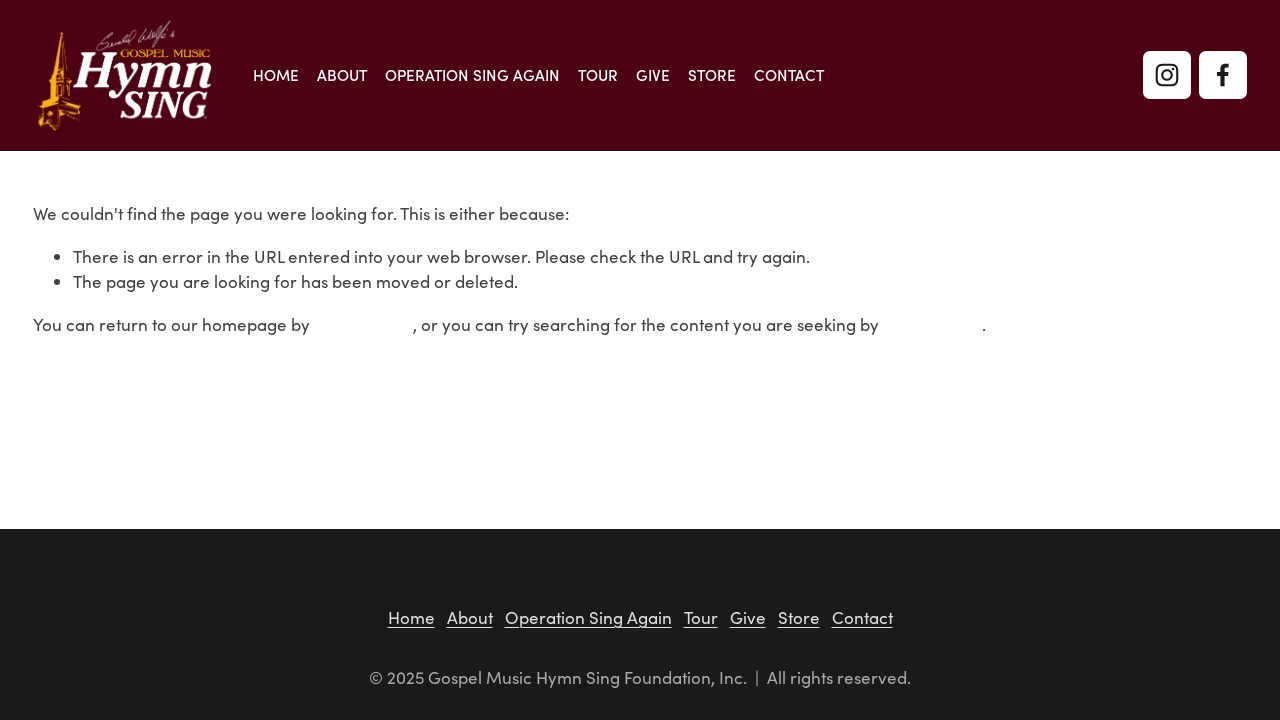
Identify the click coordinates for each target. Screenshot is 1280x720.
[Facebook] (1223, 75)
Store (712, 75)
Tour (598, 75)
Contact (789, 75)
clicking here (363, 324)
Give (653, 75)
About (342, 75)
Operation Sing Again (472, 75)
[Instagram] (1167, 75)
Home (276, 75)
